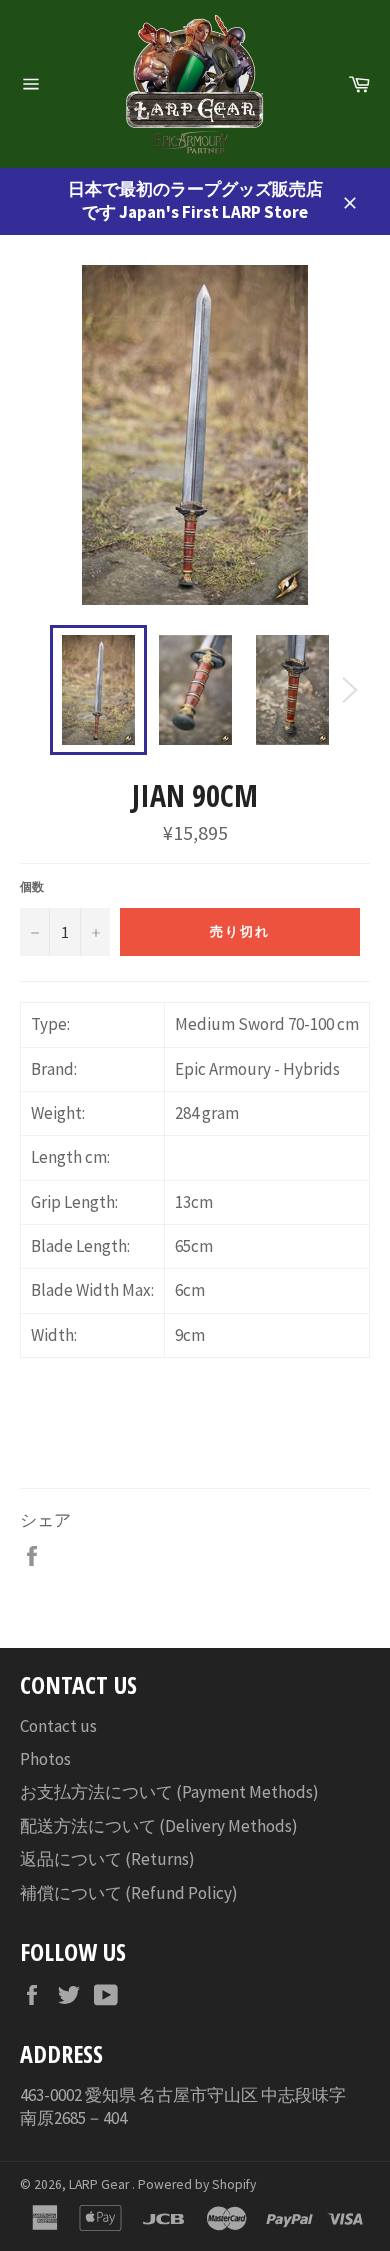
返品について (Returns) (107, 1859)
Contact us (58, 1726)
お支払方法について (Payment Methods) (169, 1792)
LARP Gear (100, 2184)
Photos (45, 1759)
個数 (32, 886)
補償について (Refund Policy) (129, 1893)
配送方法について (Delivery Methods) (159, 1826)
